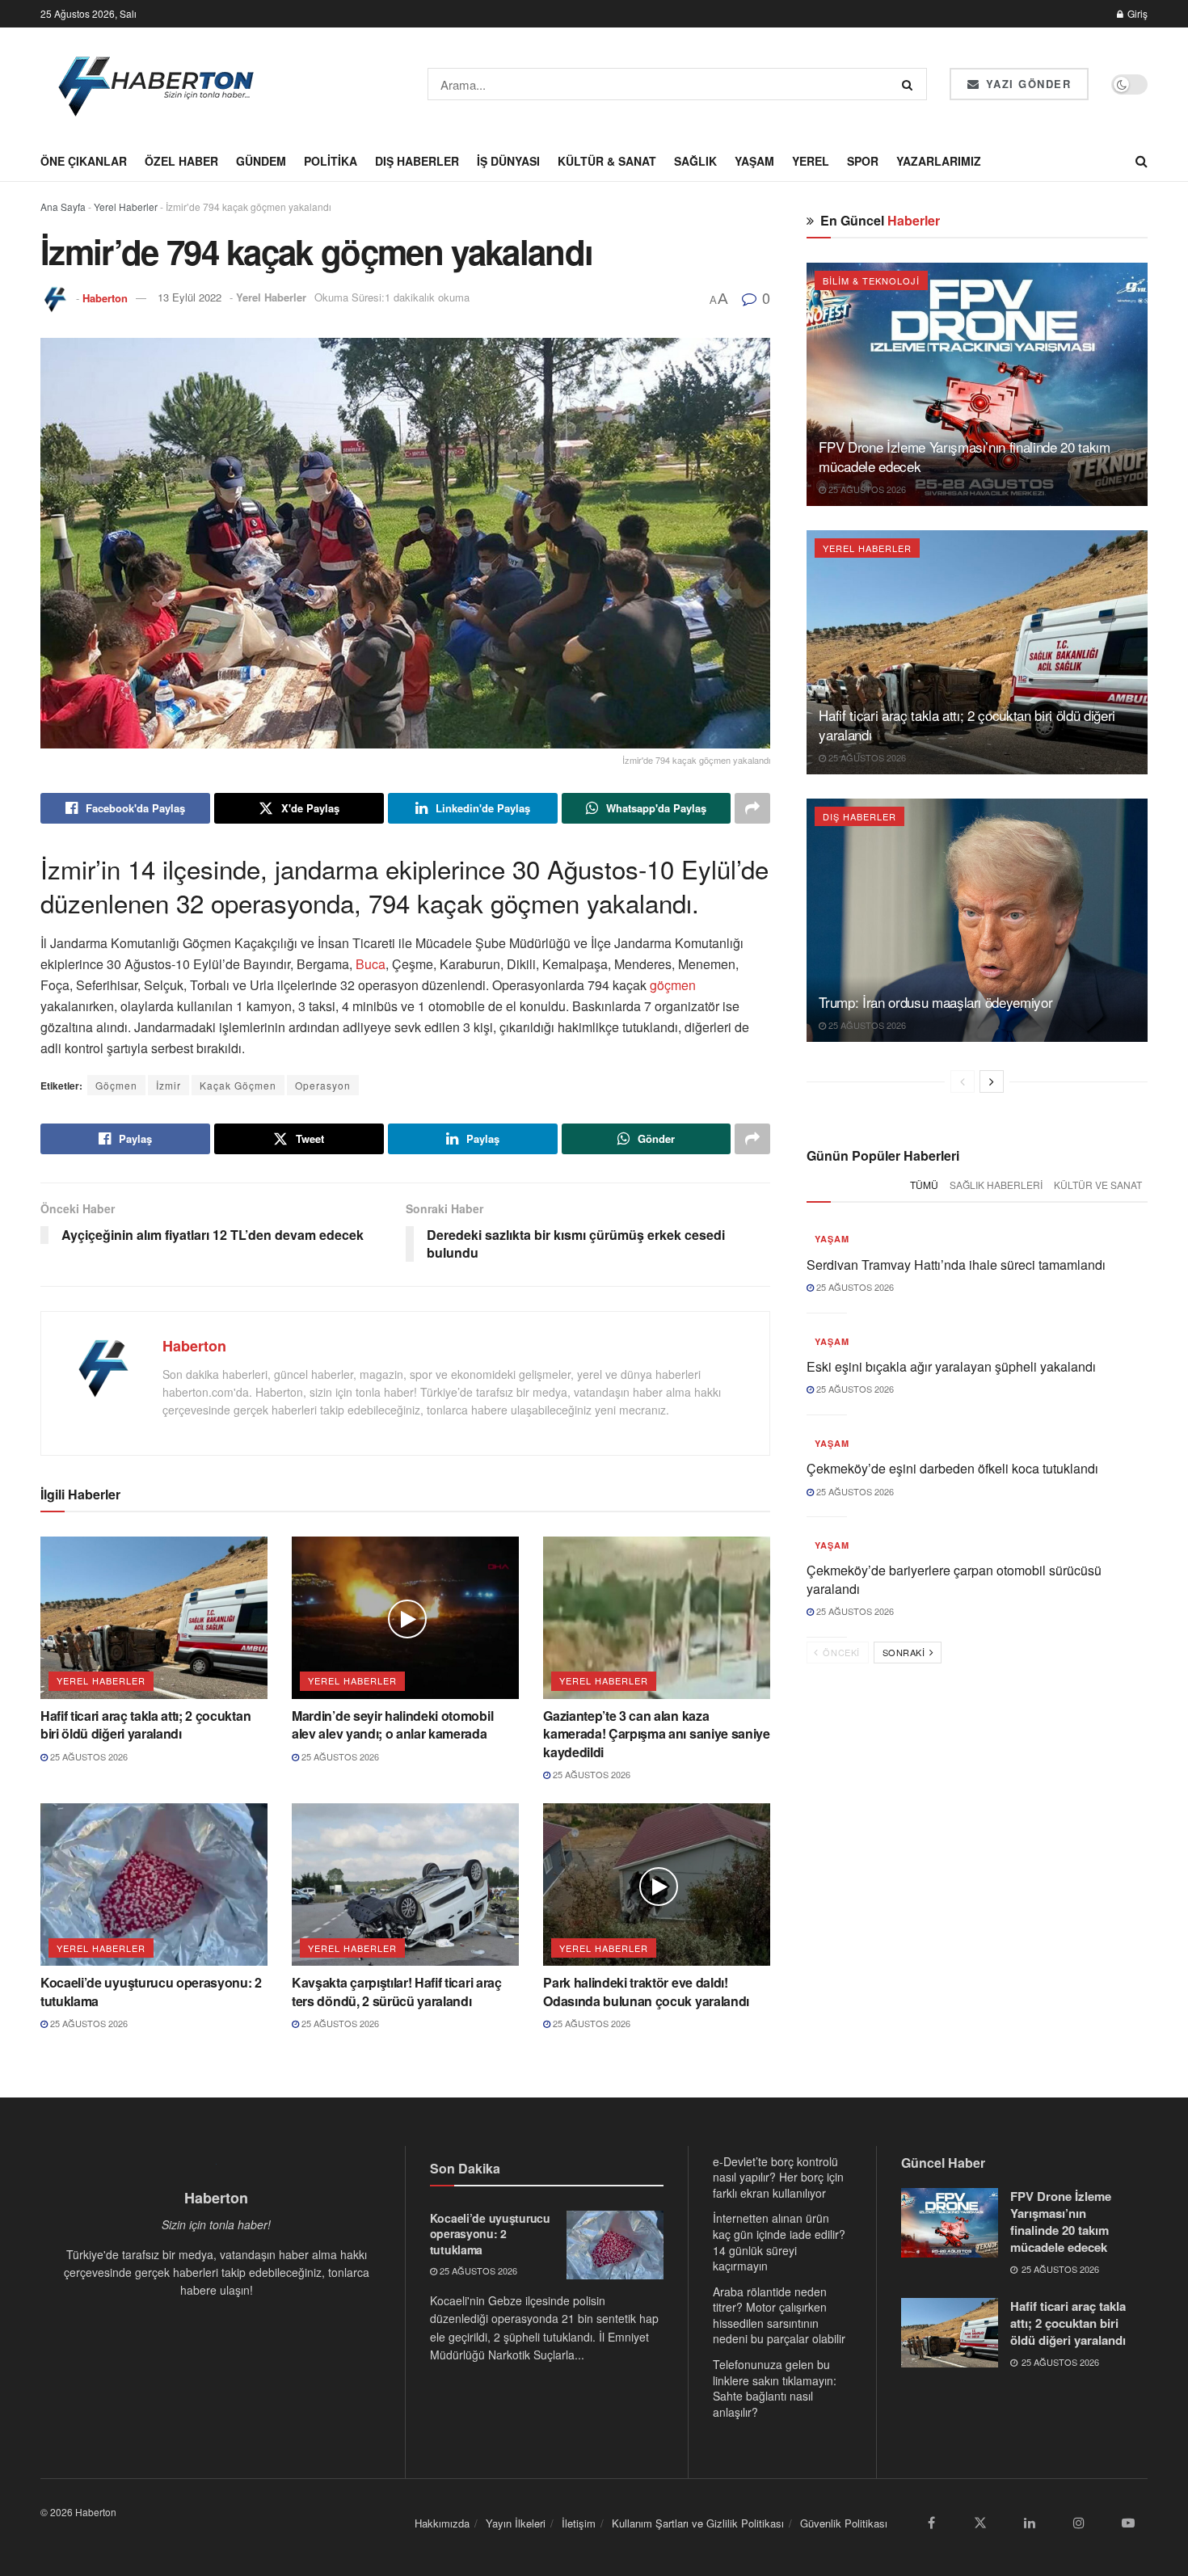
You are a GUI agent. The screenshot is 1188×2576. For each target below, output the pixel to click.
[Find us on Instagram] (1079, 2523)
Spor (863, 161)
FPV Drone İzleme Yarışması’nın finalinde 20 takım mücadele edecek (964, 456)
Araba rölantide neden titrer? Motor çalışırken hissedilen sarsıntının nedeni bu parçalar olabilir (779, 2315)
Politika (331, 161)
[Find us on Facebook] (931, 2523)
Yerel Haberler (126, 207)
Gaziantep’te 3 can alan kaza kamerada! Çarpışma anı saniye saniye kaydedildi (656, 1734)
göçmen (671, 985)
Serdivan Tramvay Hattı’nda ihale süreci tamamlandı (956, 1265)
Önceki (840, 1652)
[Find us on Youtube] (1128, 2523)
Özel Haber (181, 161)
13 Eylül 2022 (190, 297)
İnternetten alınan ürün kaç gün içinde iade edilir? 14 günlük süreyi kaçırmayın (779, 2242)
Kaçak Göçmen (238, 1085)
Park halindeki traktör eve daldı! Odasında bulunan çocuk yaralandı (646, 1991)
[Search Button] (910, 84)
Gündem (261, 161)
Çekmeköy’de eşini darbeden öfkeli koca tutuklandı (952, 1468)
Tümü (924, 1185)
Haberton (105, 297)
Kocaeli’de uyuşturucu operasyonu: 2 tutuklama (151, 1991)
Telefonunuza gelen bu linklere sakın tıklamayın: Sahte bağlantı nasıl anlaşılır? (775, 2388)
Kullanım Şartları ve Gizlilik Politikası (698, 2523)
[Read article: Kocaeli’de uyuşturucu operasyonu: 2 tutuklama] (154, 1885)
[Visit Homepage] (157, 84)
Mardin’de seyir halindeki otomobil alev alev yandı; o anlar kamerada (392, 1724)
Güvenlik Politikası (844, 2523)
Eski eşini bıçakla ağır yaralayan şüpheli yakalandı (951, 1366)
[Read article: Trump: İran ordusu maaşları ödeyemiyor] (977, 920)
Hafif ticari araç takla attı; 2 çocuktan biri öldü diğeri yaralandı (145, 1724)
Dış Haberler (417, 161)
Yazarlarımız (939, 161)
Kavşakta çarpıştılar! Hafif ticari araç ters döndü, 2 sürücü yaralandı (397, 1991)
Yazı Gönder (1026, 84)
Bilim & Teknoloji (871, 280)
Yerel (811, 161)
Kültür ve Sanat (1098, 1185)
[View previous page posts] (963, 1081)
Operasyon (323, 1085)
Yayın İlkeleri (516, 2523)
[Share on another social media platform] (752, 808)
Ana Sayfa (63, 207)
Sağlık (695, 161)
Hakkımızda (442, 2523)
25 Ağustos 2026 (88, 1756)
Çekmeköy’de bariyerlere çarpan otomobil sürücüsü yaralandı (954, 1579)
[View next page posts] (992, 1081)
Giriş (1136, 13)
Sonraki (905, 1652)
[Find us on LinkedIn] (1030, 2523)
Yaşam (754, 161)
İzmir (169, 1085)
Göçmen (116, 1085)
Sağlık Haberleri (996, 1185)
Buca (371, 964)
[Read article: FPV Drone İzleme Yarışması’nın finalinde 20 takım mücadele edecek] (977, 384)
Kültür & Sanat (607, 161)
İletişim (579, 2523)
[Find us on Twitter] (980, 2523)
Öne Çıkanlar (84, 161)
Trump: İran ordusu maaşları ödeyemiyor (935, 1002)
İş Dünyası (508, 161)
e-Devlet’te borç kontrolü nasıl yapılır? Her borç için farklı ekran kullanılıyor (778, 2177)
